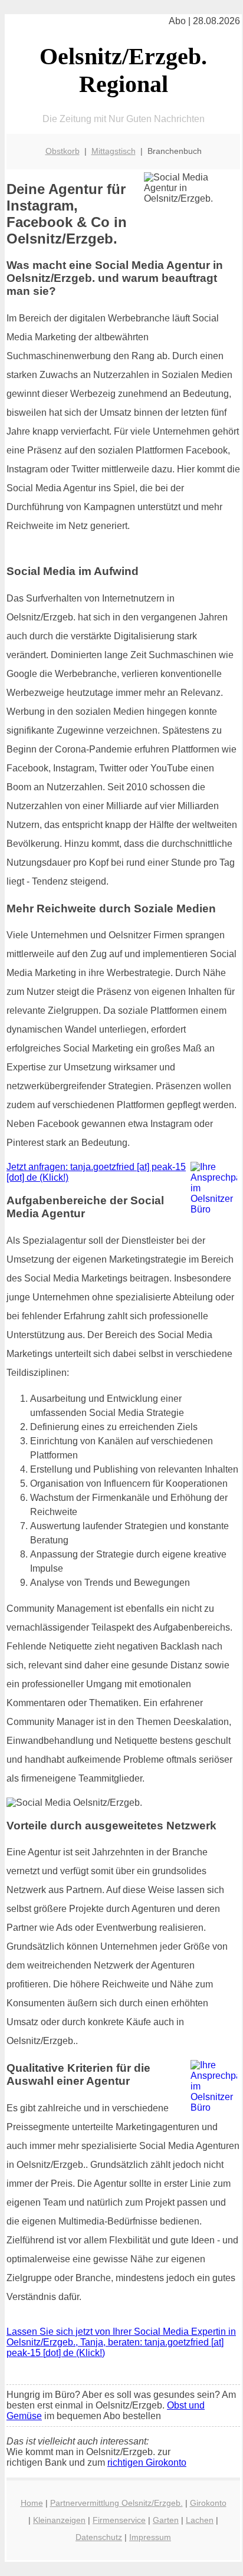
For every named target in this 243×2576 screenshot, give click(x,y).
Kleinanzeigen (59, 2520)
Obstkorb (63, 151)
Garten (166, 2520)
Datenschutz (99, 2537)
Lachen (200, 2520)
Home (32, 2503)
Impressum (150, 2537)
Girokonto (208, 2503)
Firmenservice (119, 2520)
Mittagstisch (114, 151)
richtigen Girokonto (147, 2462)
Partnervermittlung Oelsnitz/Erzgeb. (116, 2503)
